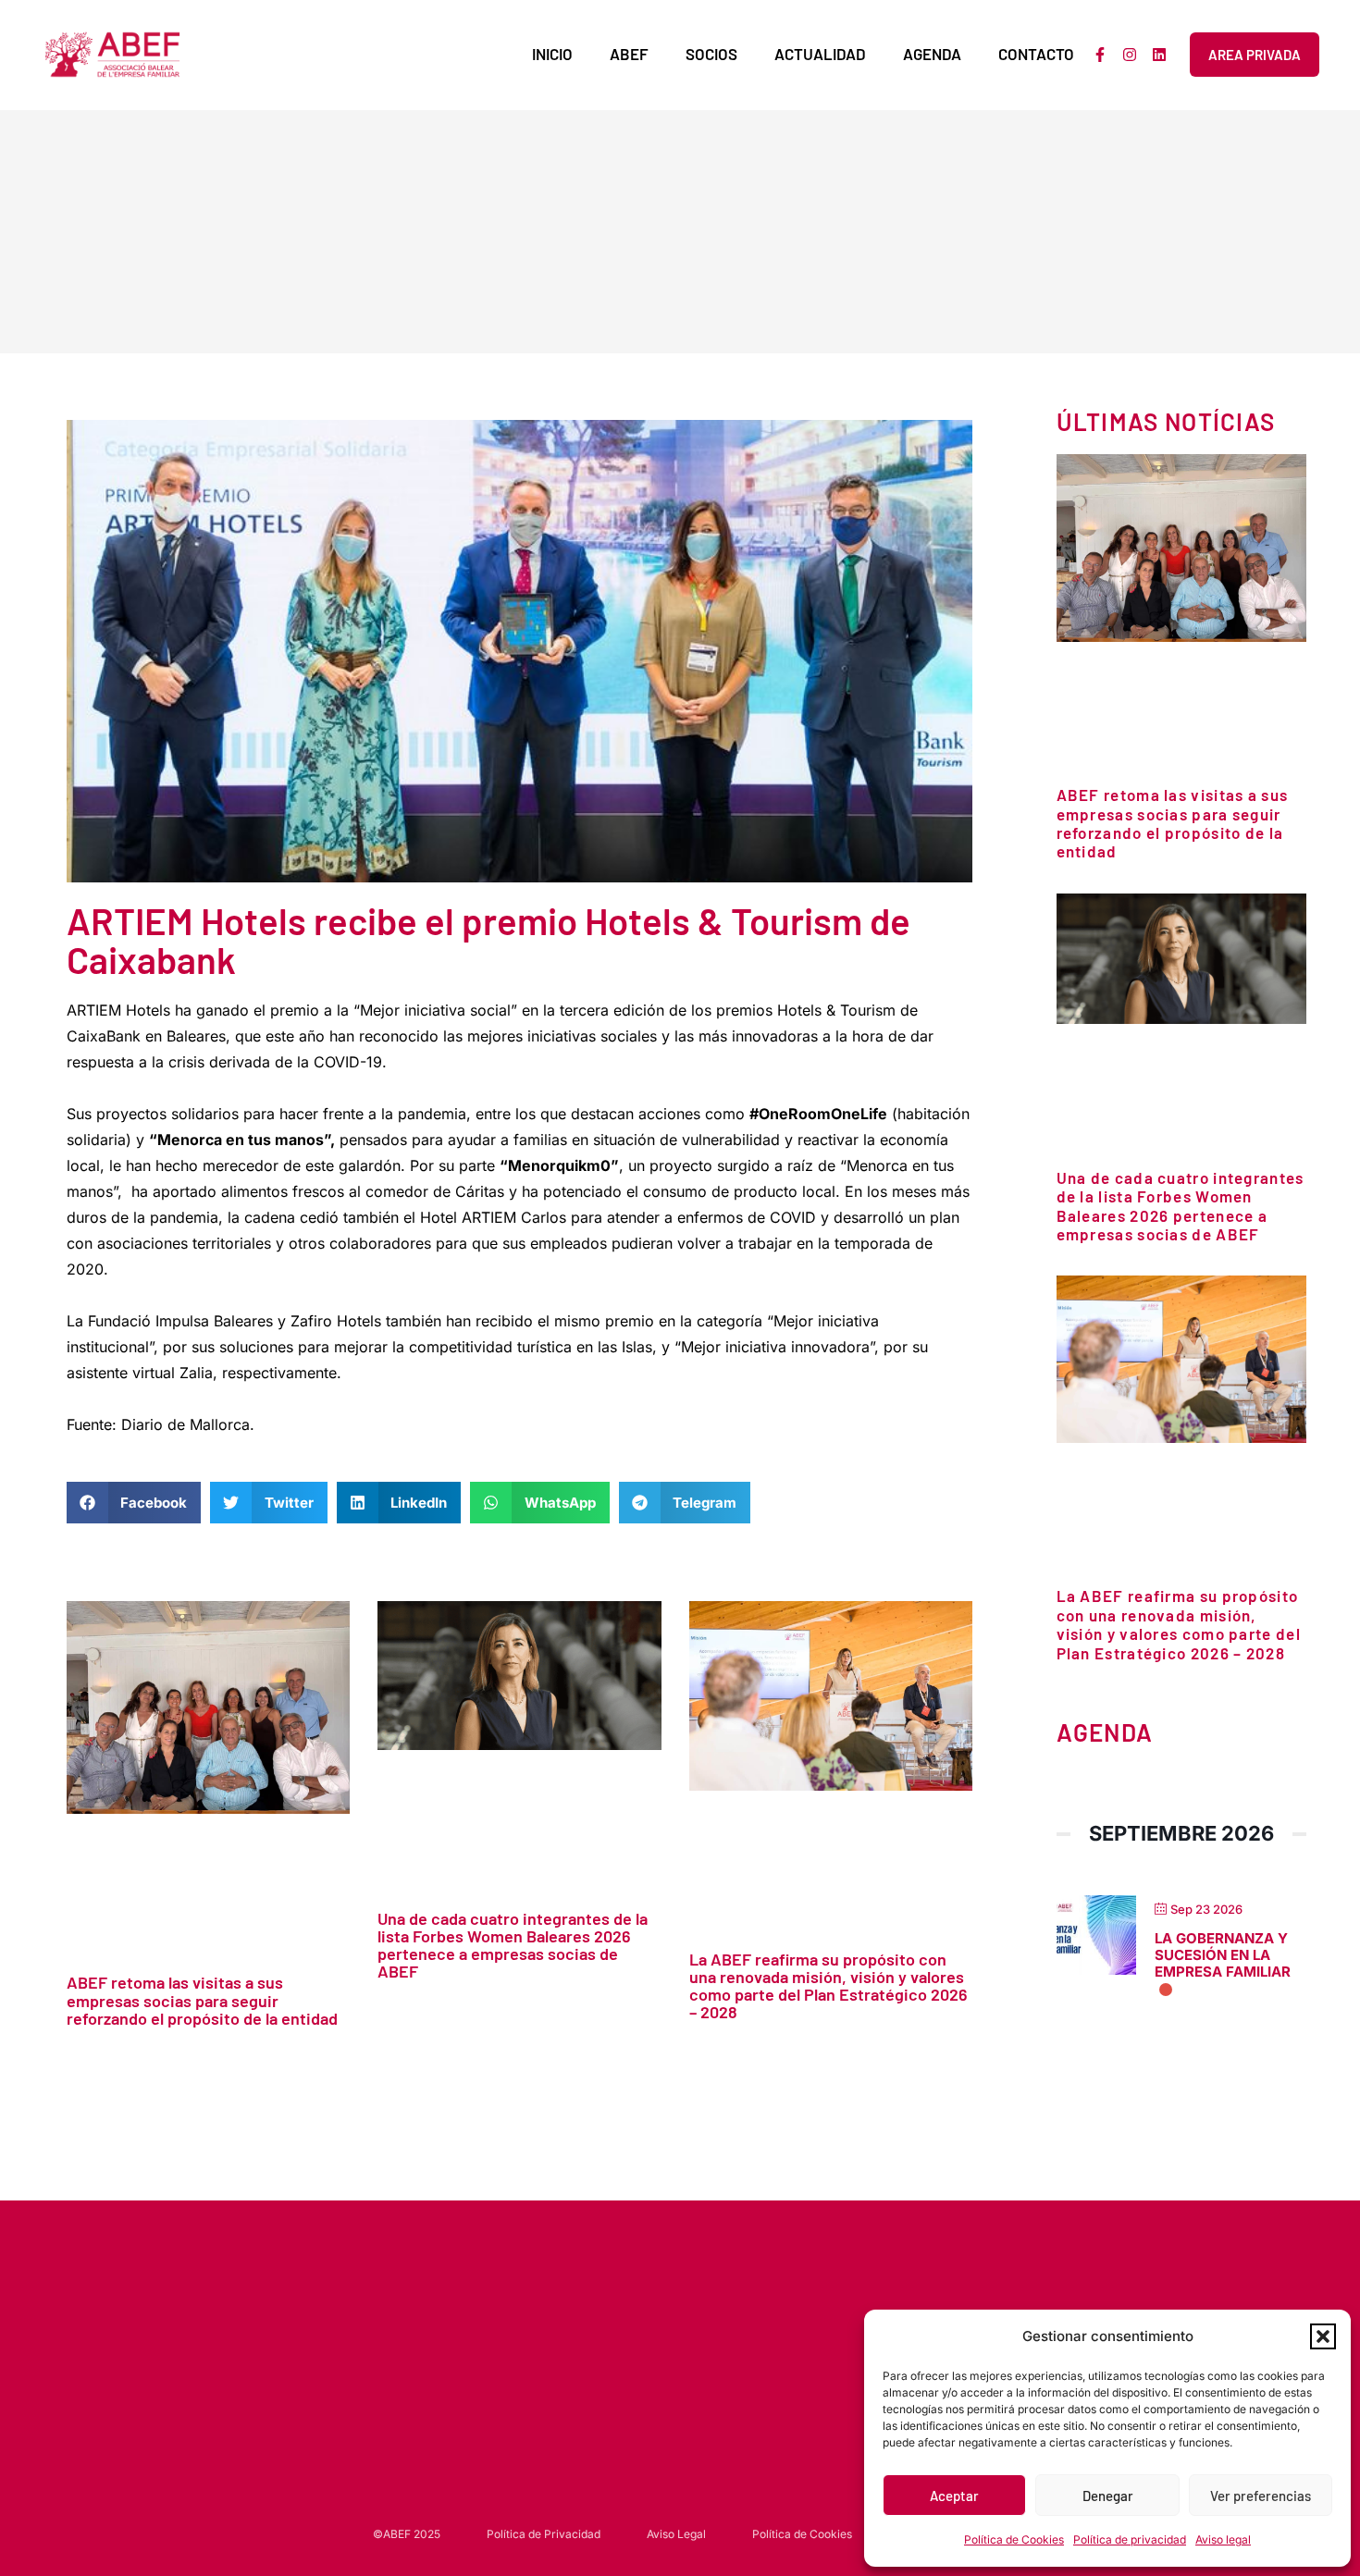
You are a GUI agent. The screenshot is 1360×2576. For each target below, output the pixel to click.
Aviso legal (1223, 2539)
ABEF (629, 54)
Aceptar (954, 2496)
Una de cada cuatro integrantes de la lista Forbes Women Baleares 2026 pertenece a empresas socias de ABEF (513, 1945)
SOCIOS (711, 54)
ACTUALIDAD (820, 54)
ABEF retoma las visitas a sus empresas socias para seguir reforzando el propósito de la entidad (202, 2000)
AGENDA (932, 54)
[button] (1323, 2336)
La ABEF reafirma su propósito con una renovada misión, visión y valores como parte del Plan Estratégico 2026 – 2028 (828, 1985)
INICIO (552, 54)
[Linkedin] (1159, 55)
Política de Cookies (1014, 2539)
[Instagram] (1130, 55)
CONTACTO (1036, 54)
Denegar (1108, 2496)
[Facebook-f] (1100, 55)
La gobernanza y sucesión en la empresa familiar (1223, 1955)
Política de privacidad (1130, 2539)
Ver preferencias (1261, 2496)
